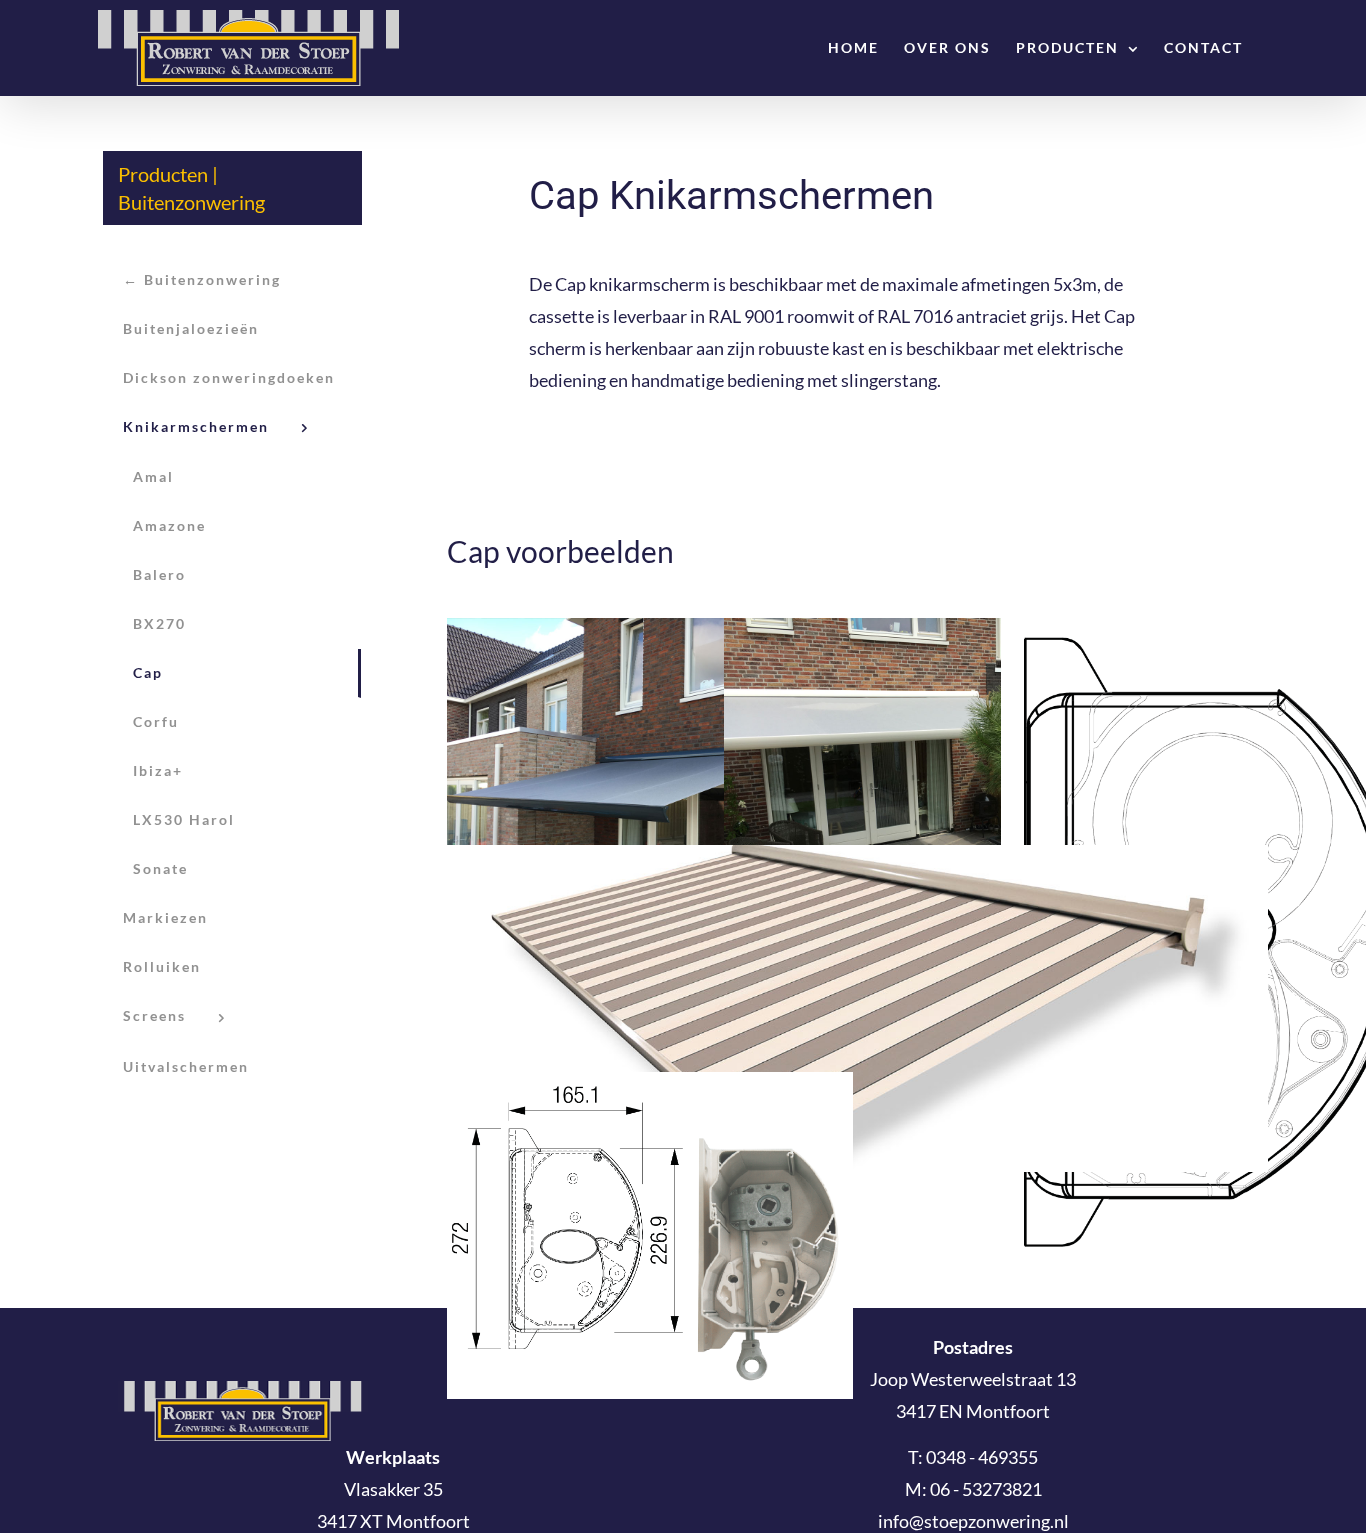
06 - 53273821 (986, 1489)
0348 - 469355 (982, 1457)
